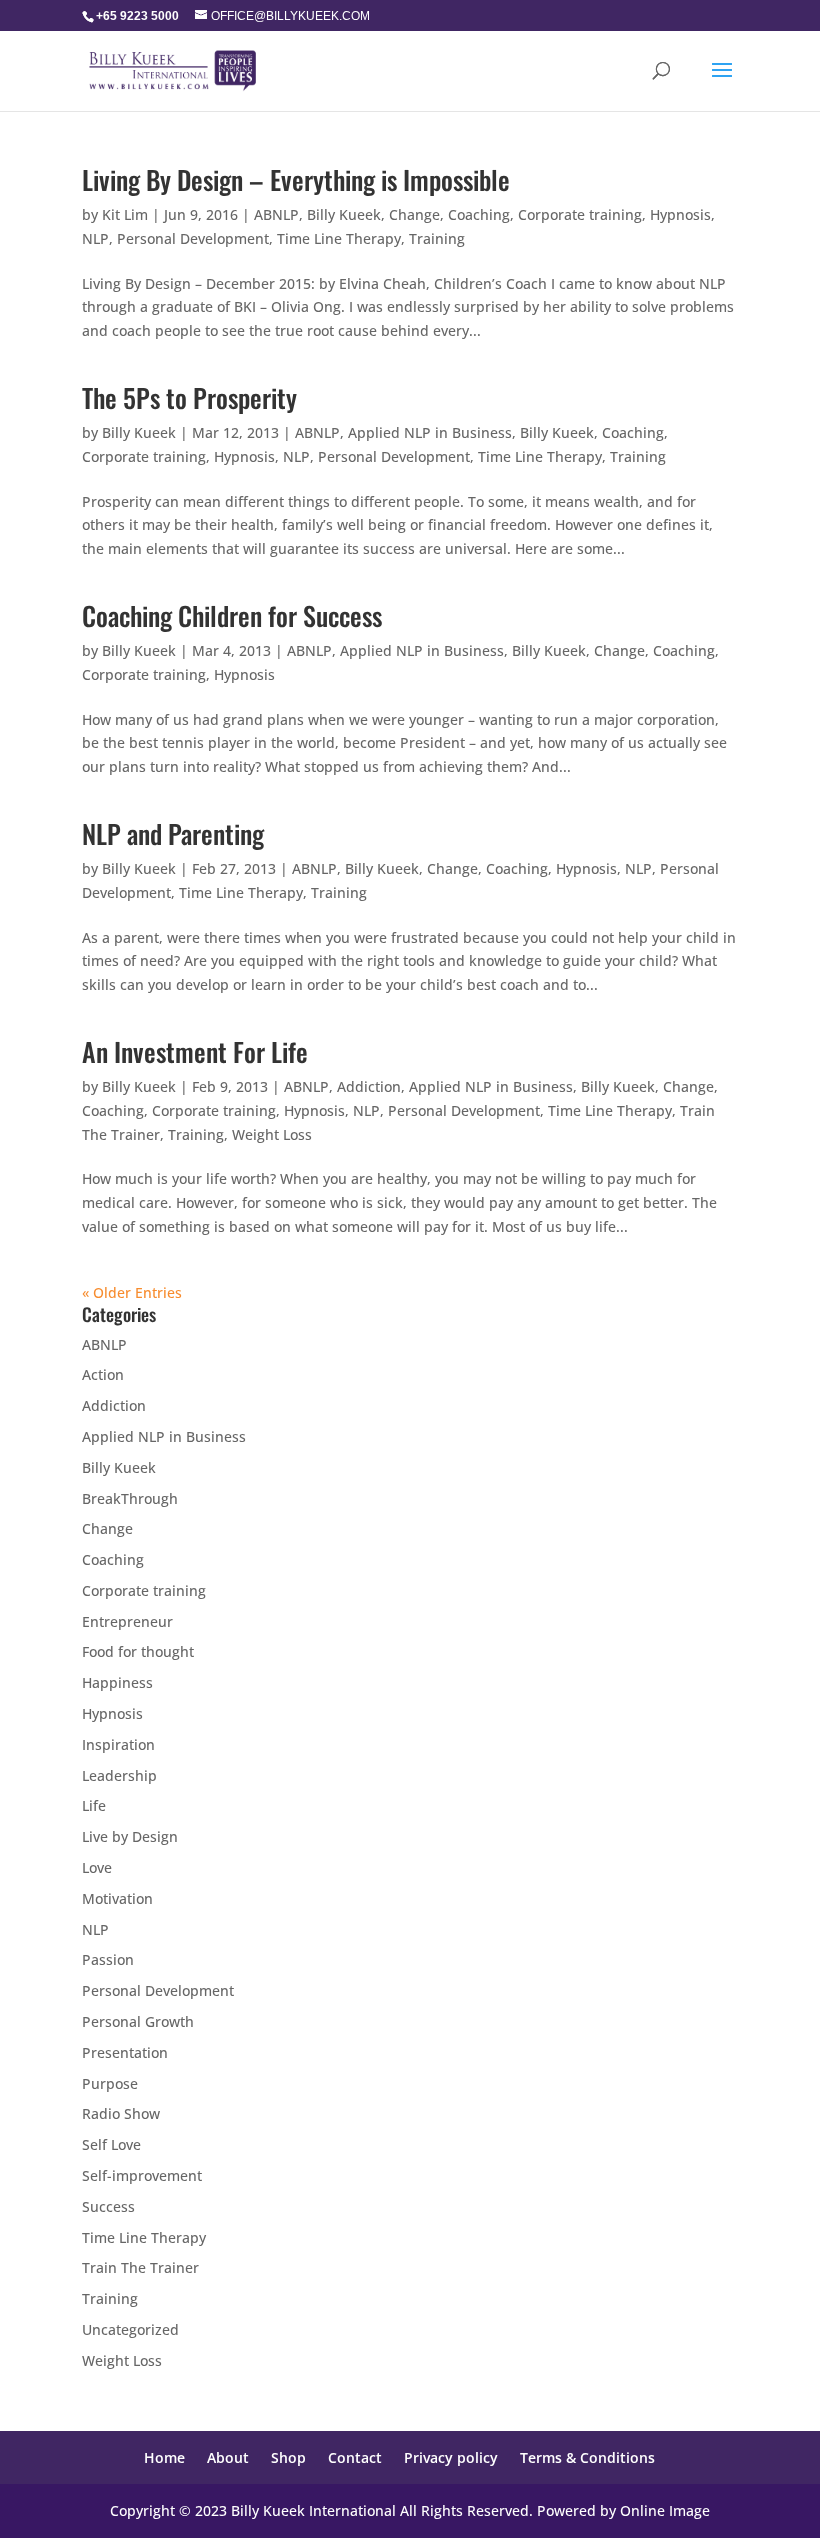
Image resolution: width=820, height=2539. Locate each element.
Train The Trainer (140, 2267)
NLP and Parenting (173, 833)
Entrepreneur (127, 1621)
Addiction (369, 1086)
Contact (355, 2457)
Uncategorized (130, 2329)
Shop (288, 2457)
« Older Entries (132, 1292)
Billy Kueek (344, 214)
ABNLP (276, 214)
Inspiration (118, 1744)
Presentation (125, 2052)
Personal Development (193, 238)
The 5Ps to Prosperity (189, 397)
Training (437, 238)
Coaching (479, 214)
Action (103, 1374)
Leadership (119, 1775)
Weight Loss (272, 1134)
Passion (108, 1959)
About (228, 2457)
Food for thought (138, 1651)
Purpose (110, 2083)
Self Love (111, 2144)
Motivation (117, 1898)
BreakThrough (130, 1498)
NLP (95, 238)
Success (108, 2206)
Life (94, 1805)
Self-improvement (142, 2175)
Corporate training (580, 214)
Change (414, 214)
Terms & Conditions (587, 2457)
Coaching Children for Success (232, 615)
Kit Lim (125, 214)
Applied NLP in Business (430, 432)
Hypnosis (680, 214)
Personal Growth (138, 2021)
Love (97, 1867)
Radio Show (121, 2113)
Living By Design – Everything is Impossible (296, 179)
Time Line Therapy (339, 238)
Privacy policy (451, 2457)
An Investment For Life (195, 1051)
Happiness (117, 1682)
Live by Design (130, 1836)
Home (164, 2457)
